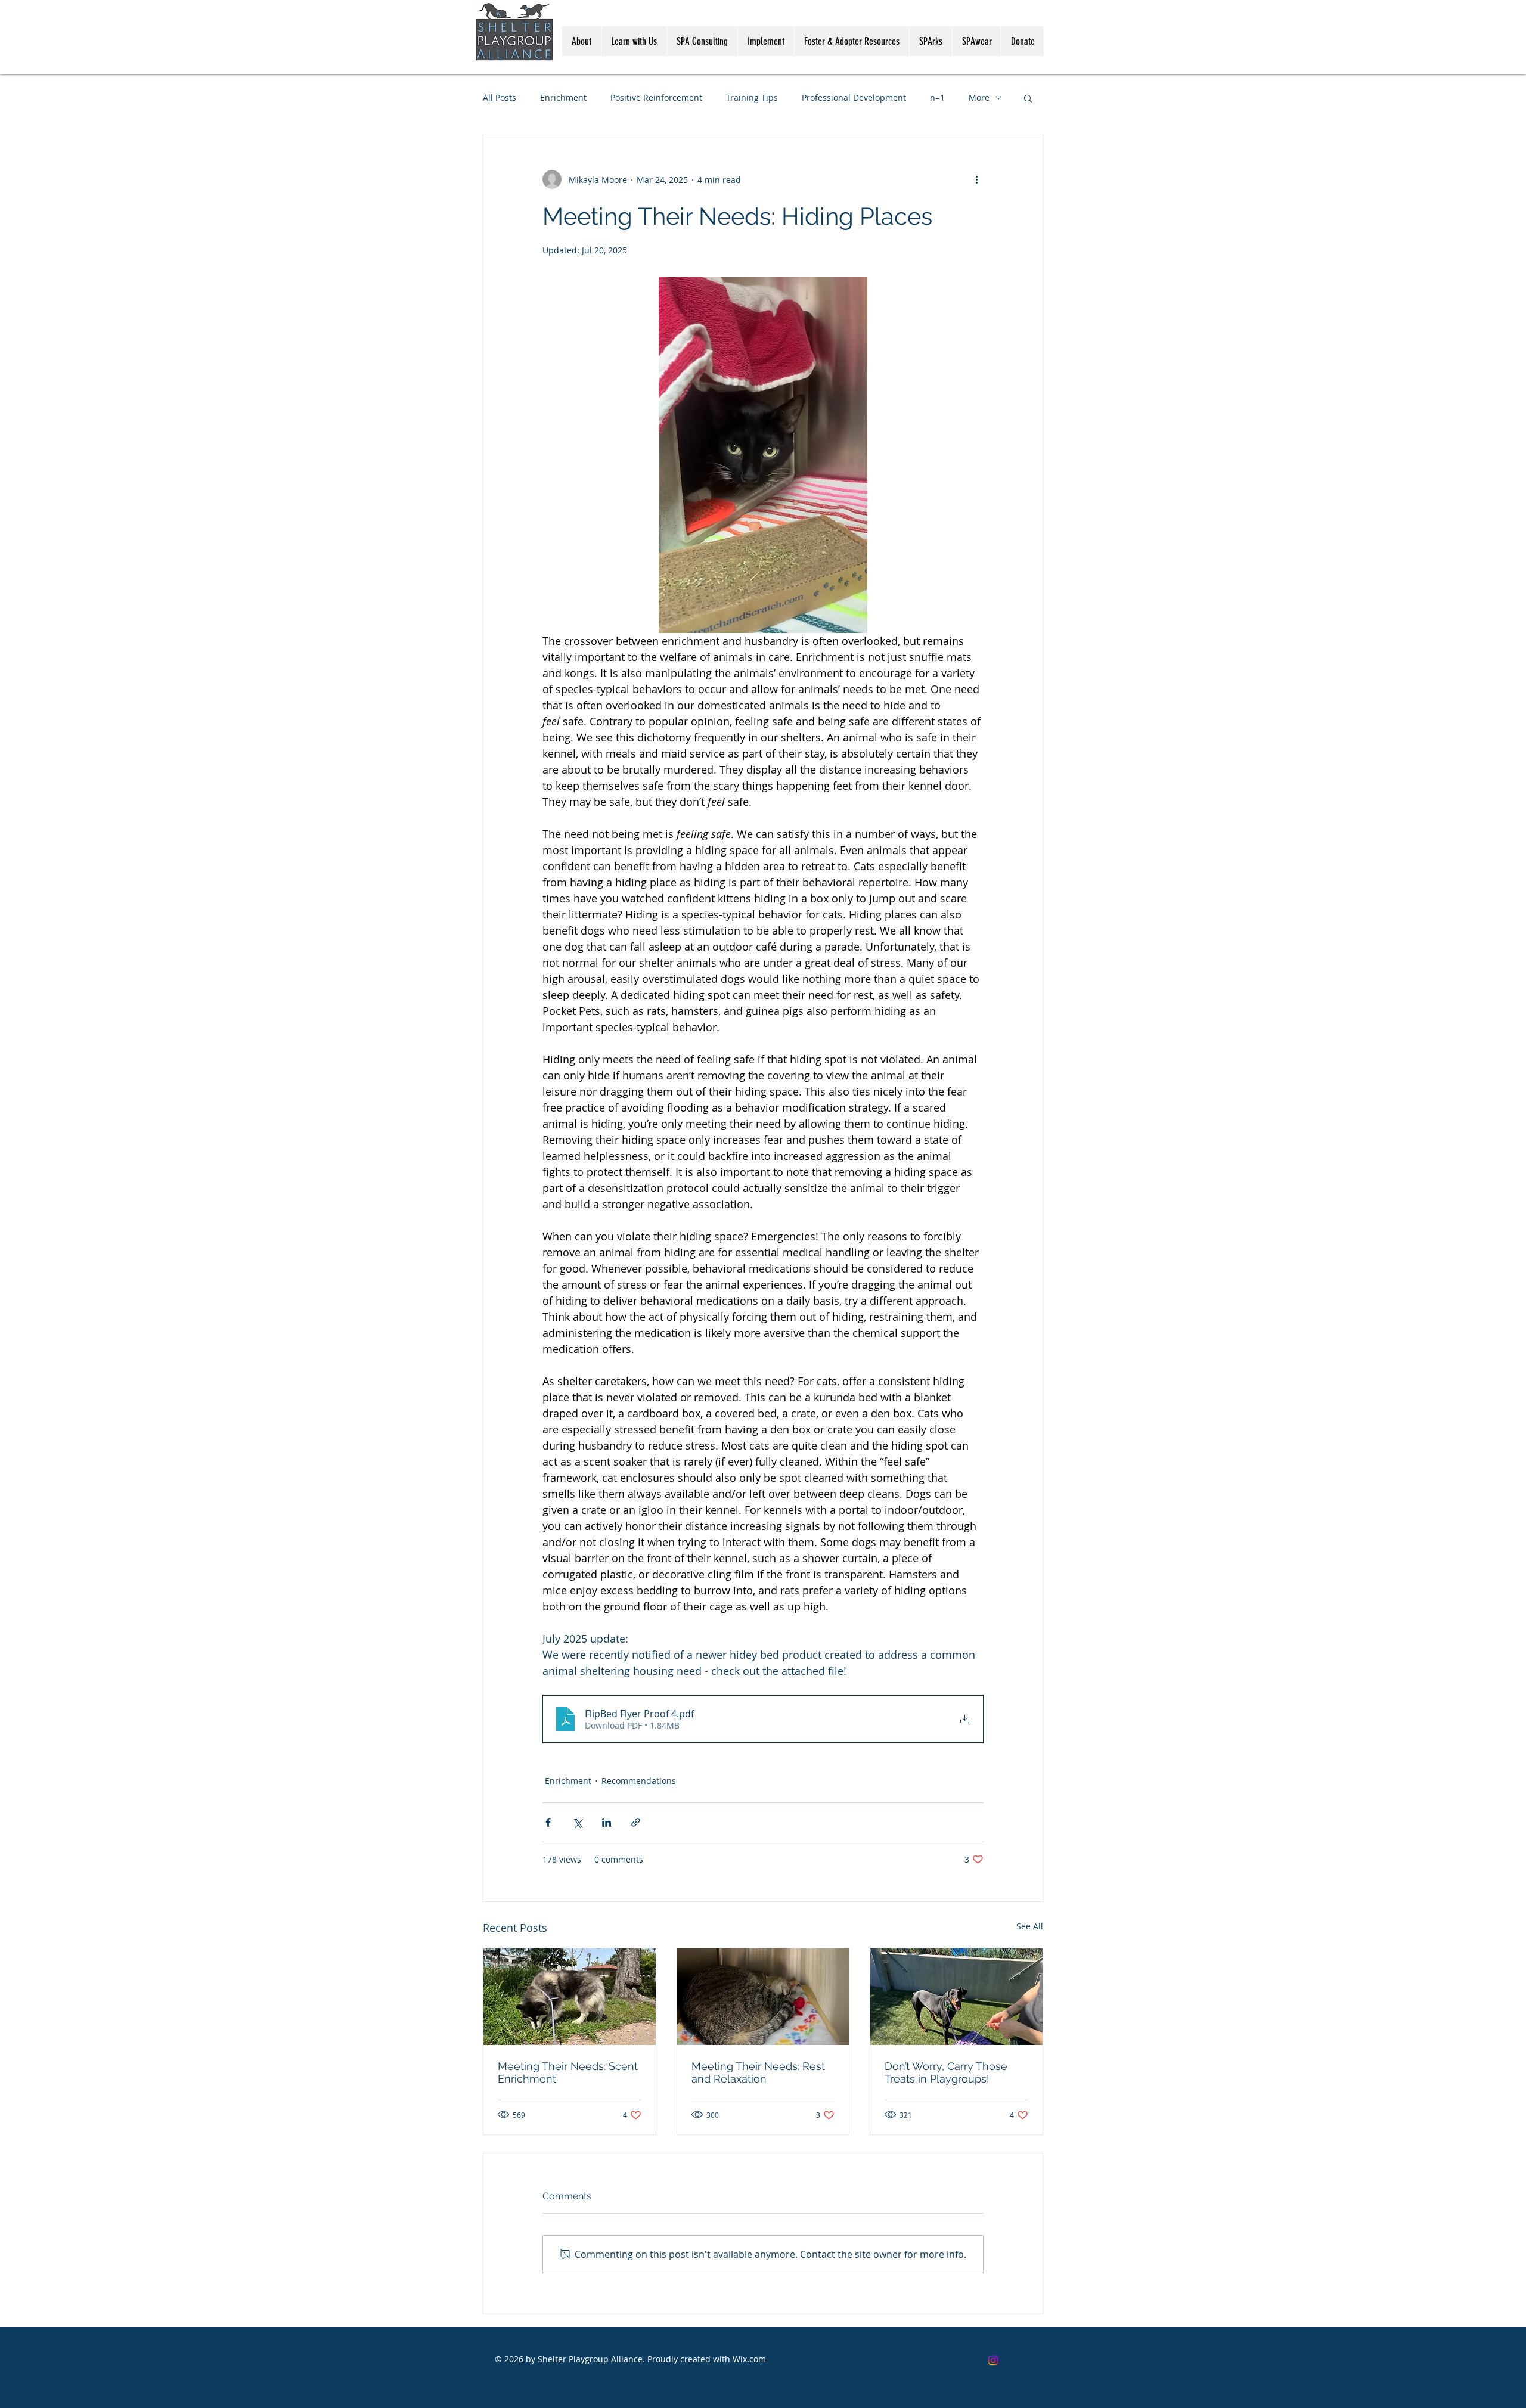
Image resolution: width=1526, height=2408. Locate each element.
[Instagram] (993, 2360)
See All (1030, 1926)
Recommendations (639, 1781)
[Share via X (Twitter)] (577, 1822)
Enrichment (563, 97)
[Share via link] (636, 1822)
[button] (1028, 98)
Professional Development (854, 97)
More (979, 97)
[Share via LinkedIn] (607, 1822)
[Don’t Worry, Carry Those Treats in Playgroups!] (956, 1997)
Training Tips (752, 97)
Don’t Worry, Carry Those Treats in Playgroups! (946, 2072)
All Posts (500, 97)
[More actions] (976, 179)
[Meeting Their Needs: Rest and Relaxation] (763, 1997)
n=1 (937, 97)
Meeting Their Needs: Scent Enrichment (568, 2072)
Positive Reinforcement (656, 97)
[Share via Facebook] (548, 1822)
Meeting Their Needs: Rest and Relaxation (758, 2072)
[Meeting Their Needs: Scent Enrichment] (570, 1997)
